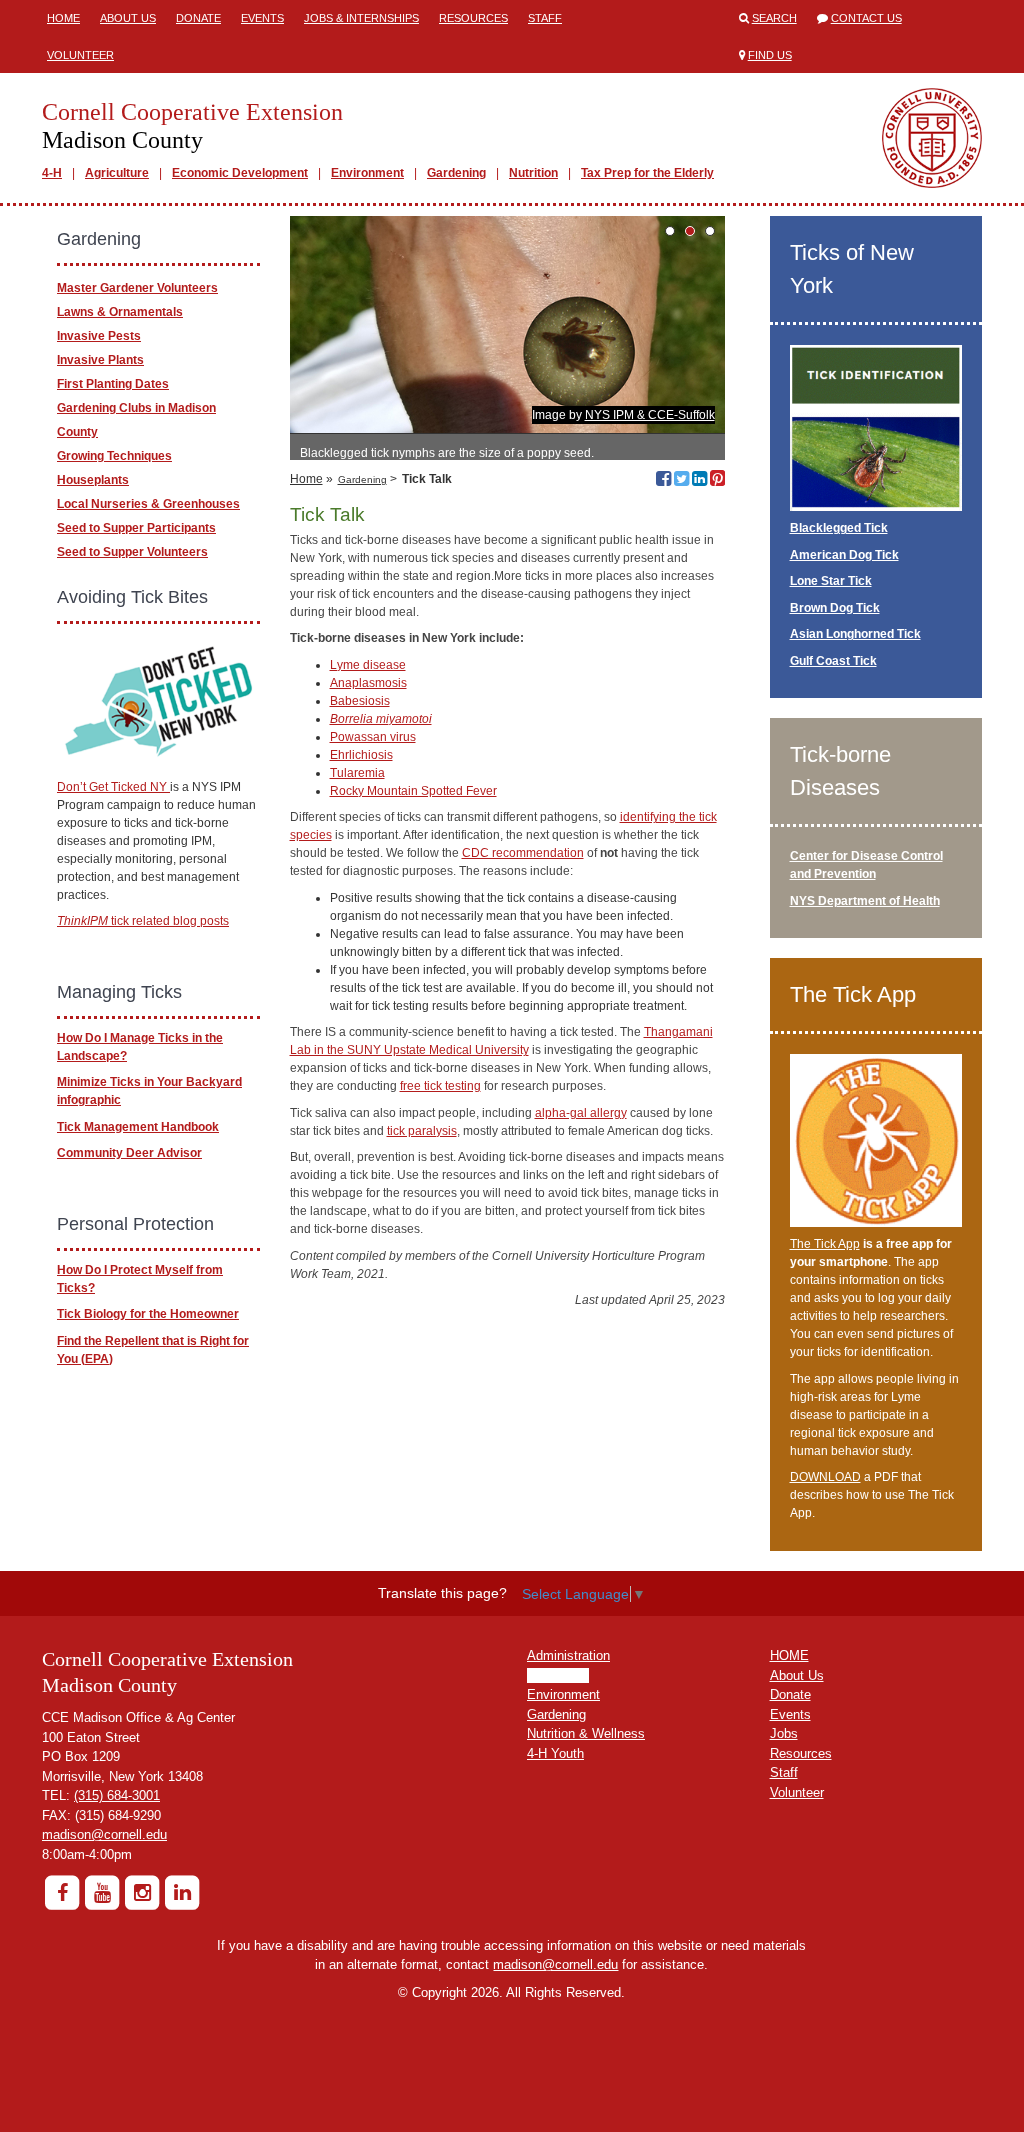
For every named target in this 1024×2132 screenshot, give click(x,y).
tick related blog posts (143, 921)
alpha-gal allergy (581, 1113)
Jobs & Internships (361, 18)
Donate (198, 18)
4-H (52, 173)
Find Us (770, 55)
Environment (367, 173)
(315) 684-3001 (117, 1795)
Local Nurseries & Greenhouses (148, 504)
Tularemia (357, 773)
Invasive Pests (99, 336)
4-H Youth (555, 1753)
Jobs (784, 1733)
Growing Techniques (114, 456)
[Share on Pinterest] (717, 481)
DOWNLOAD (825, 1477)
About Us (128, 18)
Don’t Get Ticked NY (113, 787)
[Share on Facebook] (663, 481)
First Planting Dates (113, 384)
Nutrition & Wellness (586, 1733)
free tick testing (440, 1086)
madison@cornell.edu (104, 1834)
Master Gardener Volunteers (137, 288)
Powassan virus (373, 737)
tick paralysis (422, 1131)
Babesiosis (360, 701)
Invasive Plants (100, 360)
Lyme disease (368, 665)
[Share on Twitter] (681, 481)
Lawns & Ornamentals (120, 312)
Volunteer (80, 55)
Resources (473, 18)
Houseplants (93, 480)
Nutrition (533, 173)
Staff (545, 18)
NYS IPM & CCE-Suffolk (650, 415)
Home (63, 18)
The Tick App (825, 1244)
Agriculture (117, 173)
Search (774, 18)
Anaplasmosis (368, 683)
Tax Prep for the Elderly (647, 173)
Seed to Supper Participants (136, 528)
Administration (568, 1655)
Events (262, 18)
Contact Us (866, 18)
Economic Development (240, 173)
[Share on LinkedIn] (699, 481)
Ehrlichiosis (361, 755)
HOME (789, 1655)
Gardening (456, 173)
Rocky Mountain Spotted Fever (413, 791)
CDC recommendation (523, 853)
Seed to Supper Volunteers (132, 552)
